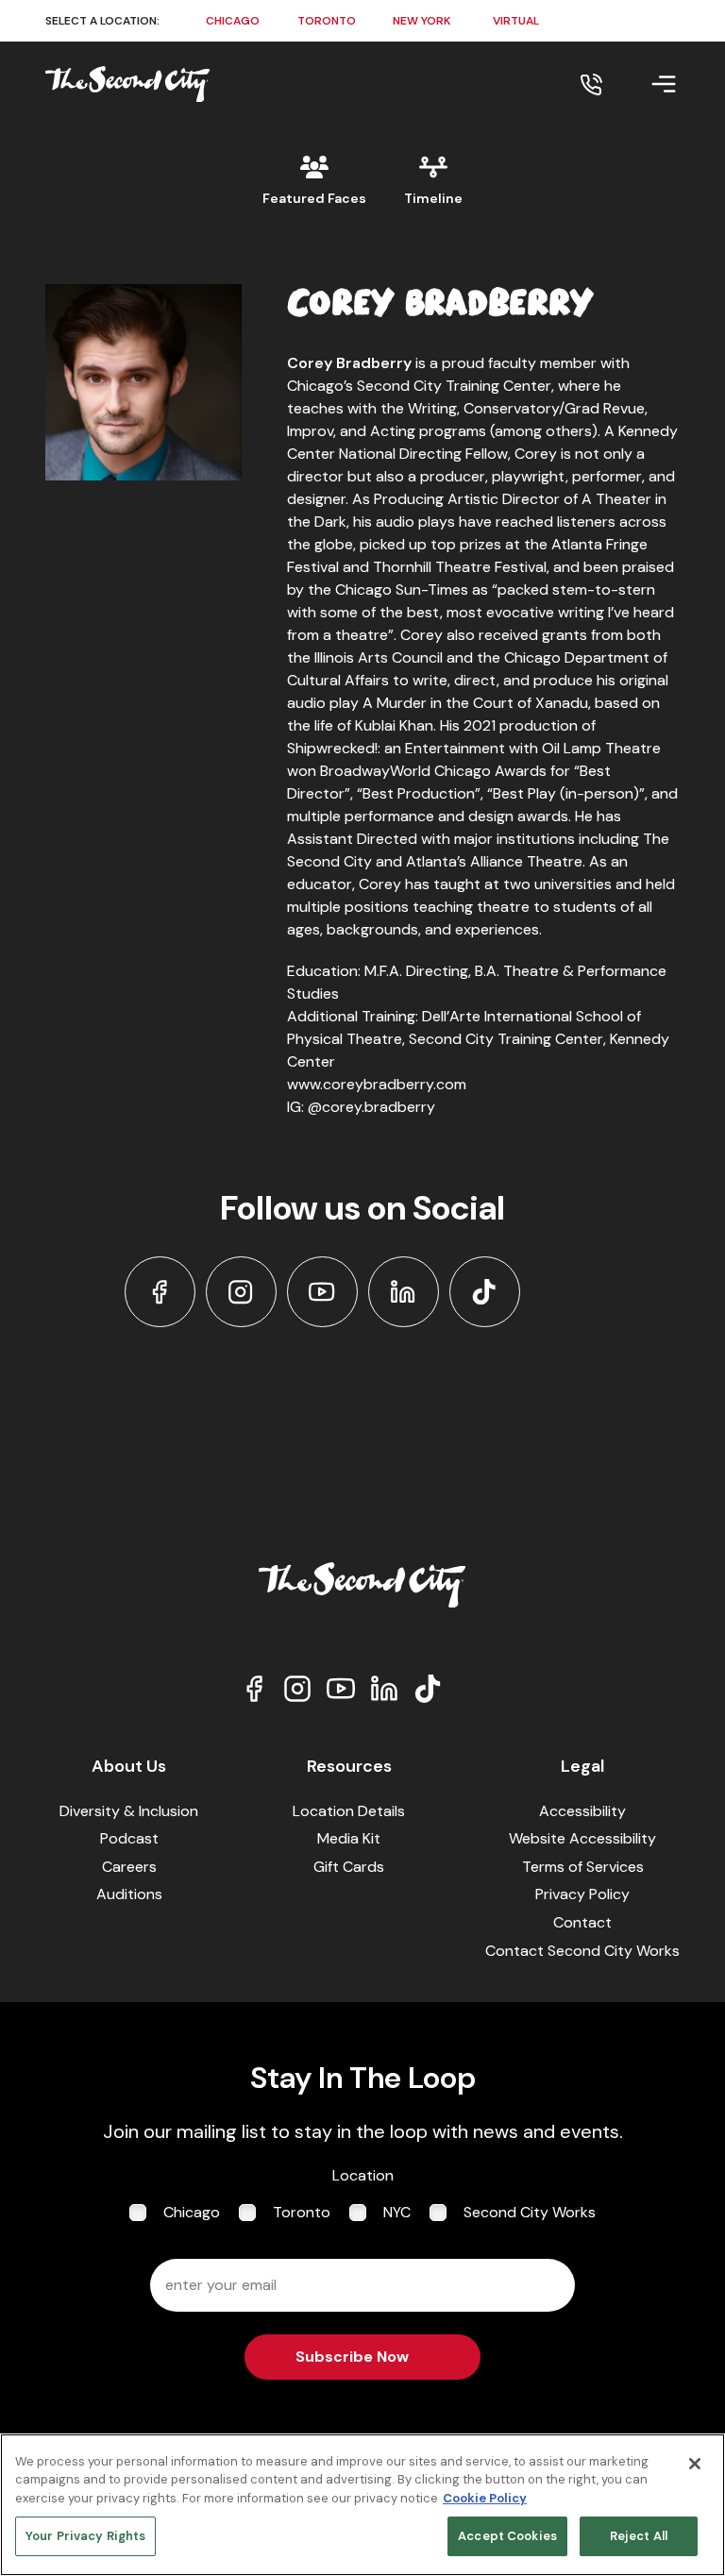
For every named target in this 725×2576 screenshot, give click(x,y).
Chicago (192, 2212)
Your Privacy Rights (85, 2536)
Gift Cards (349, 1867)
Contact (582, 1922)
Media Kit (349, 1838)
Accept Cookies (507, 2536)
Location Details (349, 1811)
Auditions (129, 1894)
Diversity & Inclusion (129, 1811)
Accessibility (582, 1811)
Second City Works (530, 2212)
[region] (362, 2505)
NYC (397, 2212)
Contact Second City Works (582, 1951)
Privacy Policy (582, 1894)
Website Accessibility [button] (582, 1838)
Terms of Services (583, 1867)
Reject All (639, 2536)
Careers (129, 1867)
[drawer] (641, 84)
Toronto (302, 2212)
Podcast (129, 1838)
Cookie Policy (485, 2498)
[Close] (695, 2464)
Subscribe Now (352, 2357)
